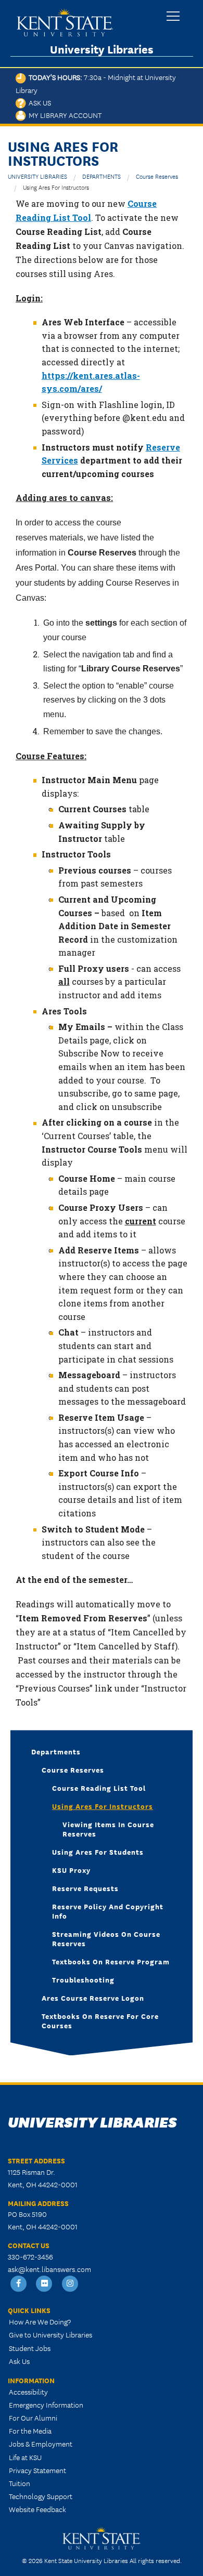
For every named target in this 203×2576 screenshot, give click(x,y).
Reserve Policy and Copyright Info (108, 1911)
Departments (56, 1751)
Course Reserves (157, 176)
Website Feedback (37, 2509)
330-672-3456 (30, 2256)
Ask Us (39, 102)
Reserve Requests (85, 1888)
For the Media (30, 2430)
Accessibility (28, 2392)
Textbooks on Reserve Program (111, 1961)
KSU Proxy (71, 1870)
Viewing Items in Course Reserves (108, 1829)
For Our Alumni (33, 2418)
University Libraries (102, 49)
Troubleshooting (83, 1979)
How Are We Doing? (40, 2321)
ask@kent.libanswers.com (49, 2269)
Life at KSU (25, 2457)
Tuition (20, 2483)
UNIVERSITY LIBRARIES (37, 176)
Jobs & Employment (41, 2443)
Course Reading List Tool (99, 1788)
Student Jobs (30, 2348)
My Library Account (64, 115)
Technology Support (41, 2496)
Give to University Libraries (50, 2334)
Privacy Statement (37, 2470)
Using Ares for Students (98, 1852)
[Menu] (173, 17)
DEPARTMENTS (102, 176)
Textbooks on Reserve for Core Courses (100, 2020)
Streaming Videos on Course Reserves (106, 1938)
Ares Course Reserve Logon (93, 1998)
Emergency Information (46, 2405)
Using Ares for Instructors (103, 1806)
